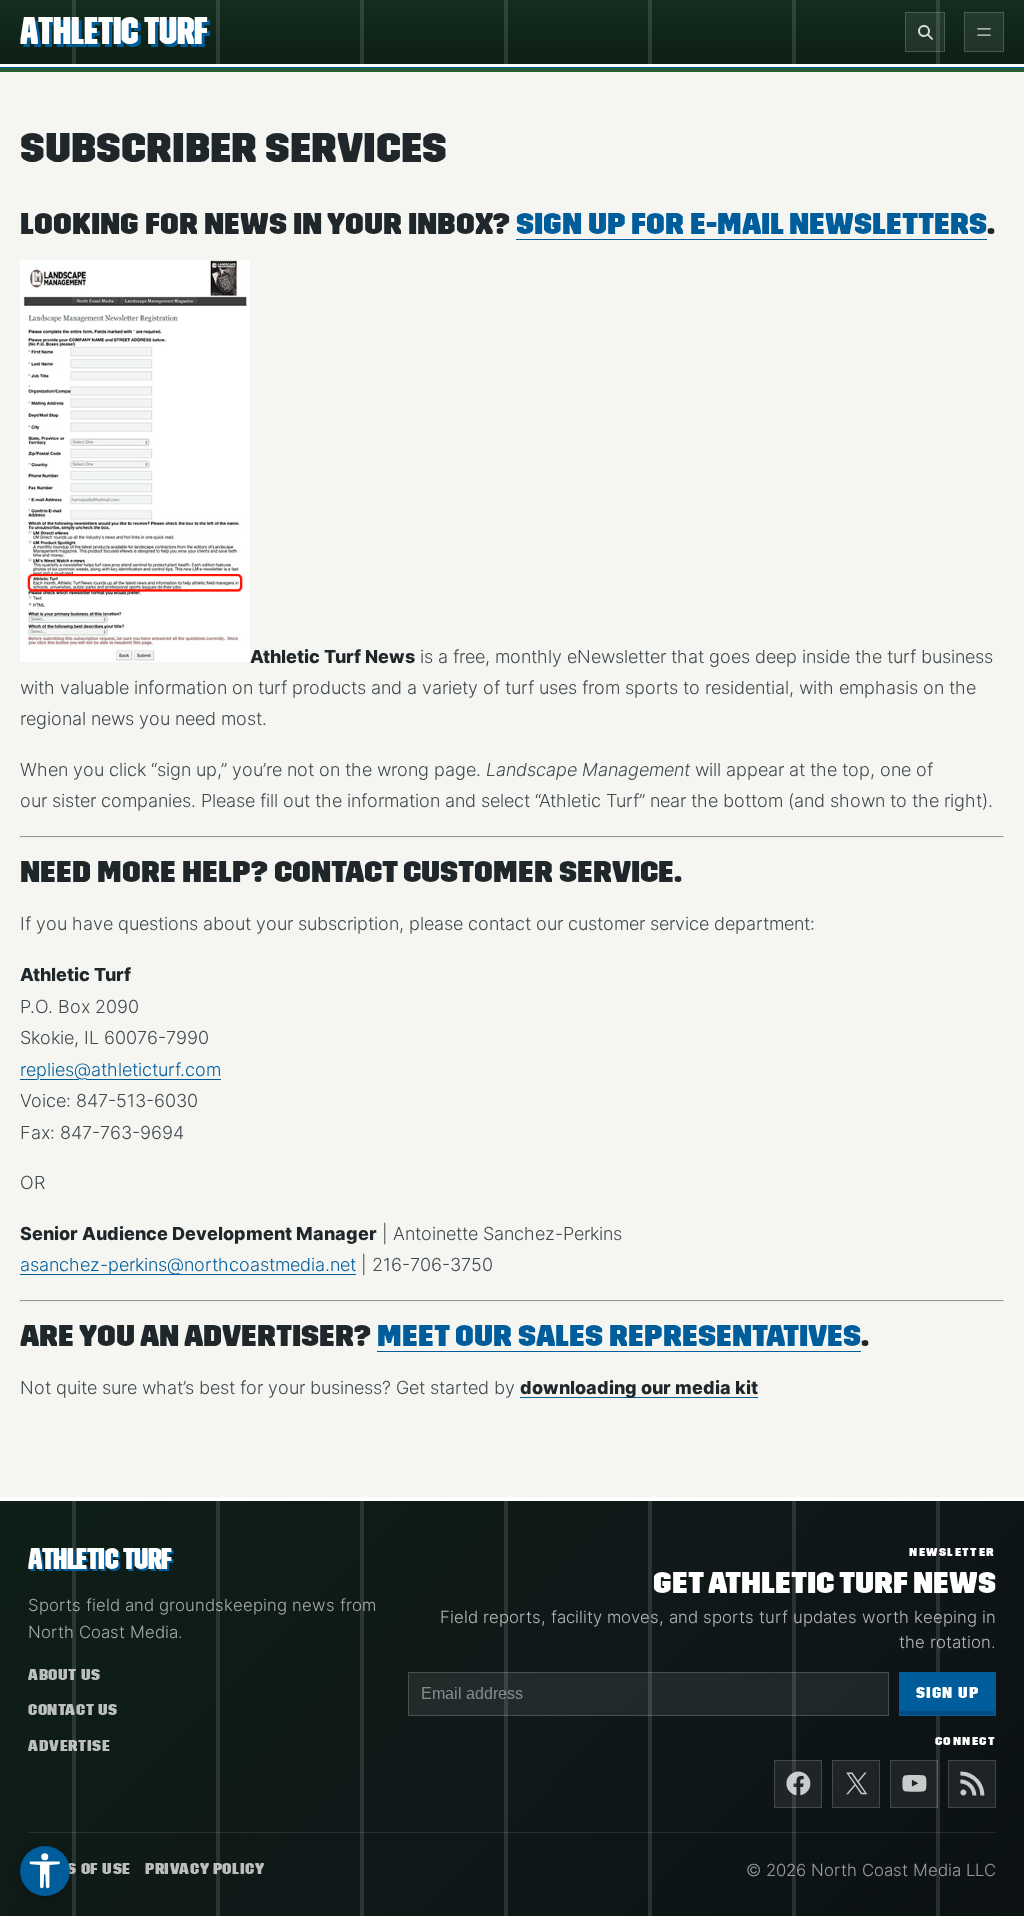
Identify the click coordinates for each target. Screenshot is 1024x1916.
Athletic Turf (114, 31)
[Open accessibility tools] (45, 1871)
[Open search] (925, 32)
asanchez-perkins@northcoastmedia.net (188, 1264)
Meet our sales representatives (619, 1336)
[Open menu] (984, 32)
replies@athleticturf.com (120, 1069)
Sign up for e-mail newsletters (751, 224)
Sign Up (947, 1693)
